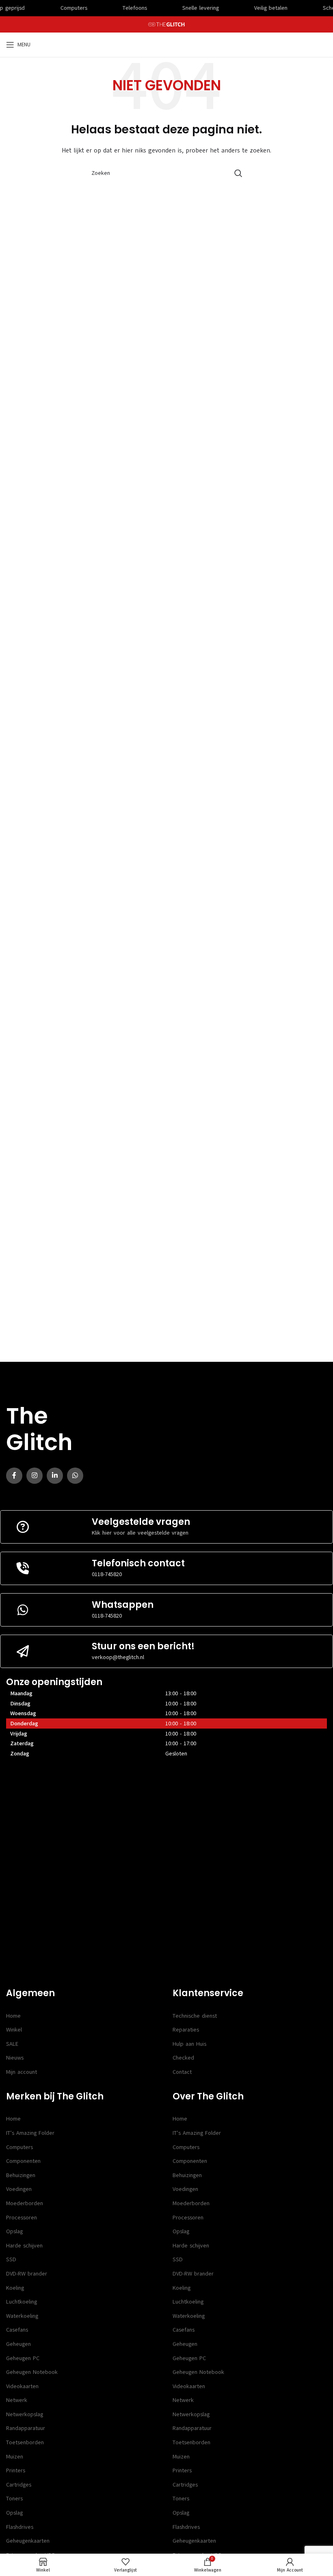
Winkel (14, 2030)
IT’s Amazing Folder (30, 2133)
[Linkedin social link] (55, 1476)
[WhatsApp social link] (75, 1476)
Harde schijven (24, 2246)
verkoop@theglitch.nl (118, 1657)
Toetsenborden (25, 2442)
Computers (19, 2147)
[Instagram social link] (35, 1476)
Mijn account (22, 2072)
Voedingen (19, 2189)
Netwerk (17, 2400)
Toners (14, 2499)
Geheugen (18, 2344)
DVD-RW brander (27, 2274)
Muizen (15, 2457)
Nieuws (15, 2058)
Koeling (15, 2288)
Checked (183, 2058)
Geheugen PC (23, 2358)
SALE (12, 2044)
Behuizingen (21, 2175)
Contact (182, 2072)
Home (13, 2016)
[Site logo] (167, 24)
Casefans (17, 2330)
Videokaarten (22, 2386)
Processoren (22, 2218)
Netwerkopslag (25, 2414)
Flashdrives (20, 2527)
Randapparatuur (26, 2428)
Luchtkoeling (22, 2302)
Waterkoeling (22, 2316)
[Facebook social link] (14, 1476)
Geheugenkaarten (28, 2541)
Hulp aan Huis (189, 2044)
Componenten (23, 2161)
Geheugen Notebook (32, 2372)
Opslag (14, 2231)
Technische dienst (195, 2016)
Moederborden (25, 2203)
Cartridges (19, 2485)
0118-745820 (107, 1574)
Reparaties (186, 2030)
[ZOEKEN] (238, 173)
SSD (11, 2259)
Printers (16, 2470)
